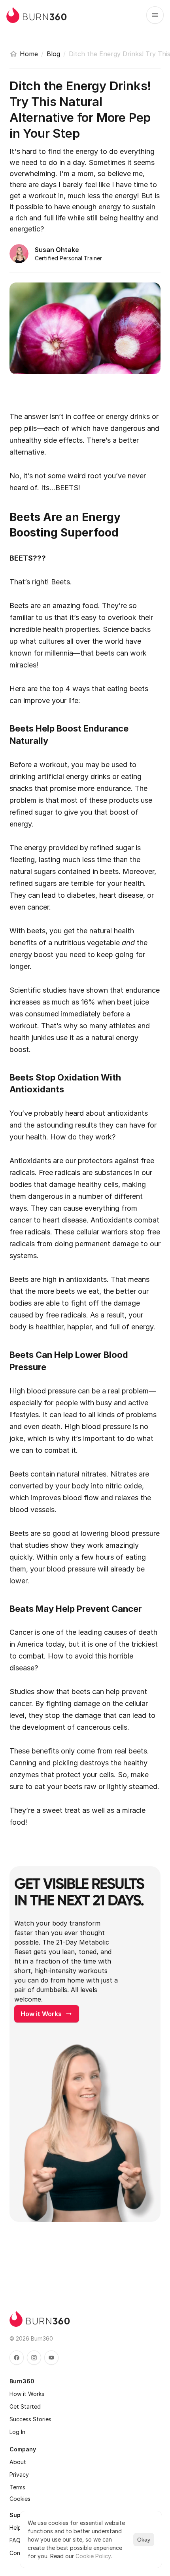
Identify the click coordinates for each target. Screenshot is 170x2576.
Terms (17, 2487)
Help (15, 2528)
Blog (53, 54)
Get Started (25, 2406)
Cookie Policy (93, 2556)
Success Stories (30, 2419)
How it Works (27, 2394)
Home (29, 54)
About (18, 2462)
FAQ (15, 2540)
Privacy (19, 2475)
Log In (17, 2432)
